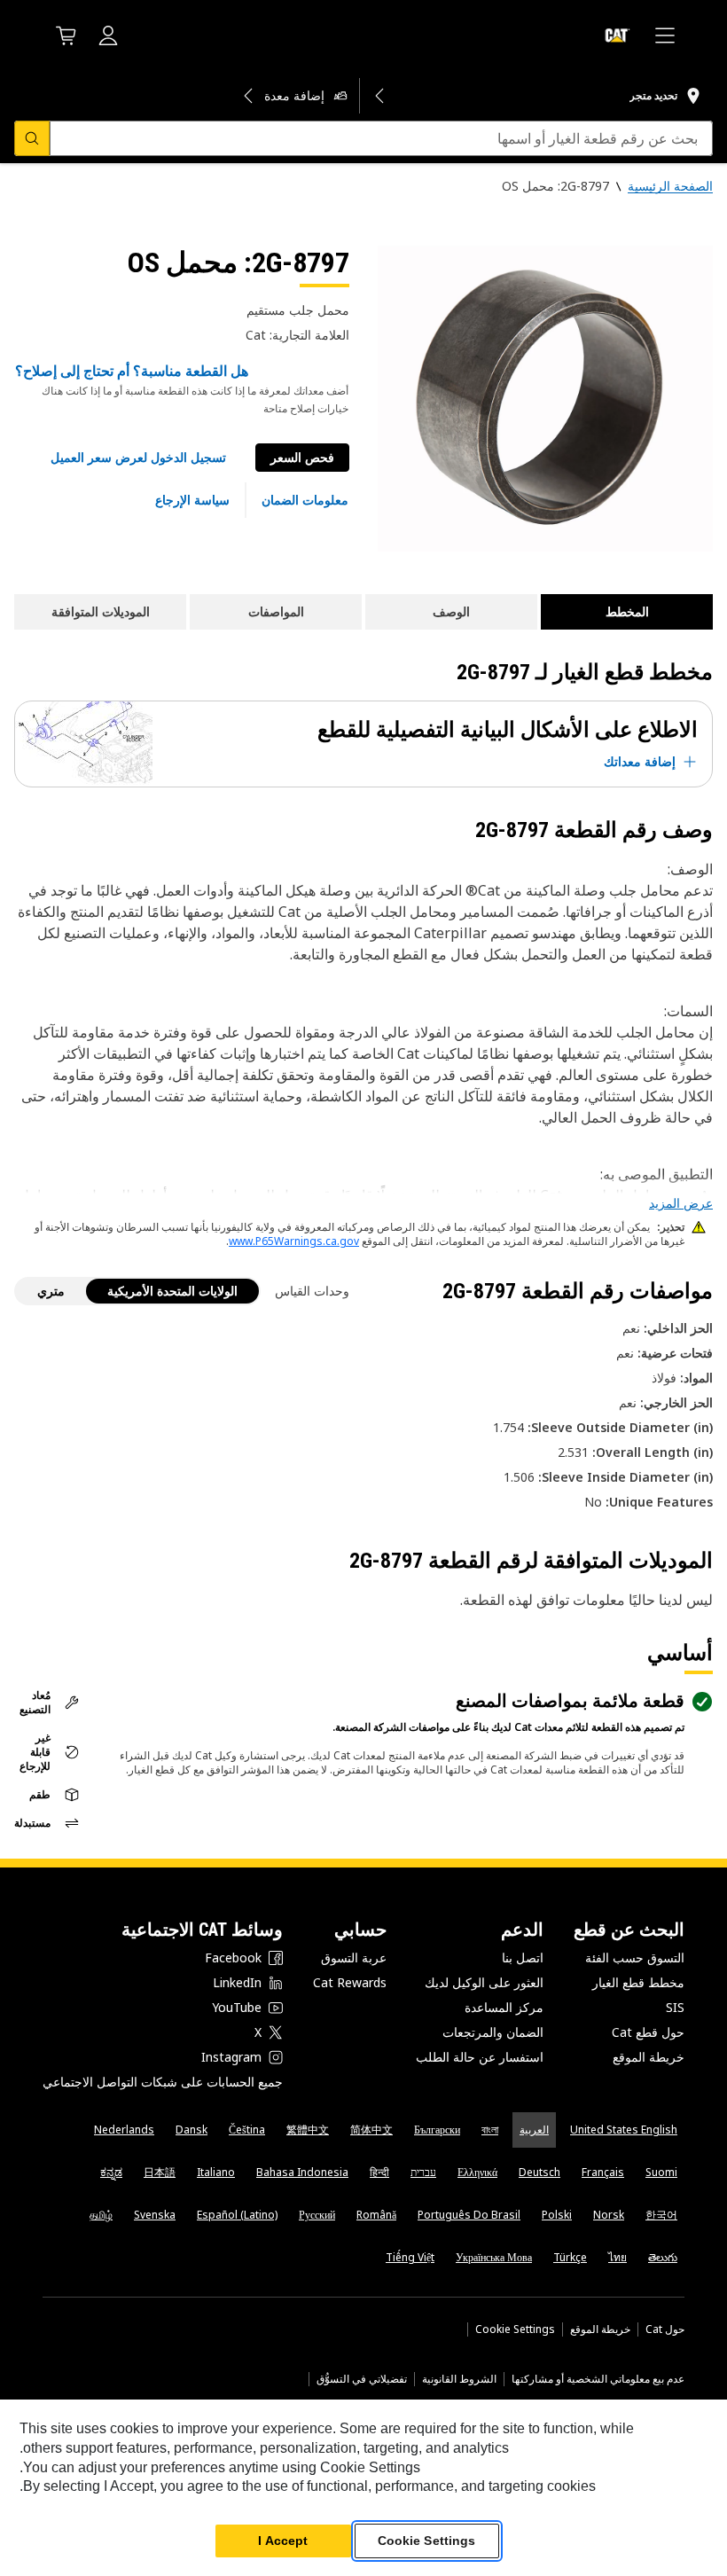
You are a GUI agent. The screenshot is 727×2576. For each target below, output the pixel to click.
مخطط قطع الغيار (638, 1982)
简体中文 (371, 2130)
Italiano (216, 2172)
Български (437, 2130)
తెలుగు (663, 2257)
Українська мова (494, 2257)
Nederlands (124, 2130)
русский (317, 2215)
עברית (423, 2172)
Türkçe (570, 2257)
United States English (624, 2130)
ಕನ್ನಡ (111, 2172)
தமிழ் (101, 2215)
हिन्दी (379, 2172)
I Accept (283, 2541)
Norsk (609, 2215)
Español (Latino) (237, 2215)
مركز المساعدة (504, 2007)
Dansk (192, 2130)
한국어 (661, 2215)
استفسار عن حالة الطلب (480, 2057)
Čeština (247, 2130)
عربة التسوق (354, 1957)
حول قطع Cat (648, 2032)
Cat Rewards (350, 1982)
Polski (557, 2215)
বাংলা (490, 2130)
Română (376, 2215)
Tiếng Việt (410, 2257)
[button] (138, 458)
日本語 (160, 2172)
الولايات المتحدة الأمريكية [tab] (172, 1291)
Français (603, 2172)
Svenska (155, 2215)
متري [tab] (51, 1291)
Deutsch (539, 2172)
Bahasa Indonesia (302, 2172)
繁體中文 (308, 2130)
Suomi (661, 2172)
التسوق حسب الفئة (635, 1957)
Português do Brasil (469, 2215)
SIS (675, 2007)
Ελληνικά (477, 2172)
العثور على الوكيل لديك (484, 1982)
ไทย (618, 2257)
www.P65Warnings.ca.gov (294, 1241)
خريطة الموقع (649, 2057)
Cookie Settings (515, 2329)
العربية (534, 2130)
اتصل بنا (523, 1957)
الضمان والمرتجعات (493, 2032)
